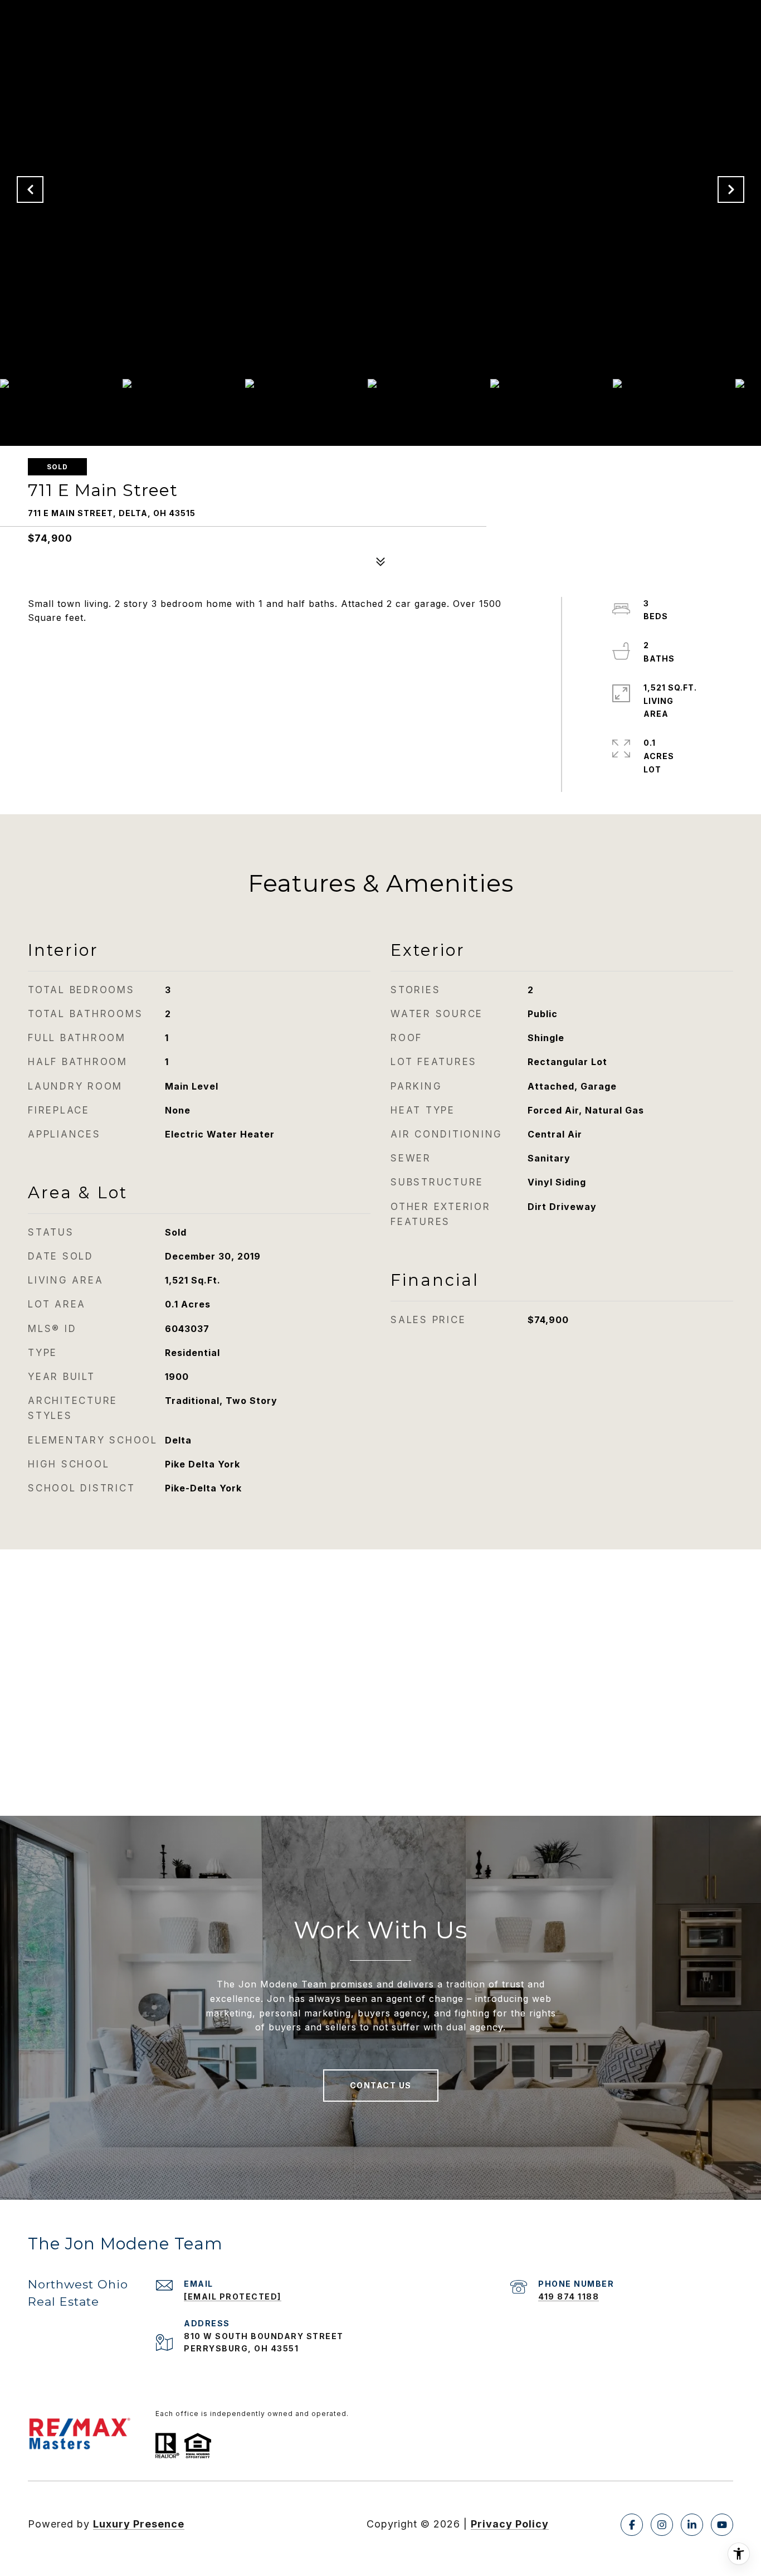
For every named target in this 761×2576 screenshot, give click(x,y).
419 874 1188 (569, 2296)
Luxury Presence (139, 2524)
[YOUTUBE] (722, 2525)
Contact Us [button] (381, 2085)
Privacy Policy (510, 2524)
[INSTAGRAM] (662, 2525)
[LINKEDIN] (692, 2525)
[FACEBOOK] (632, 2525)
